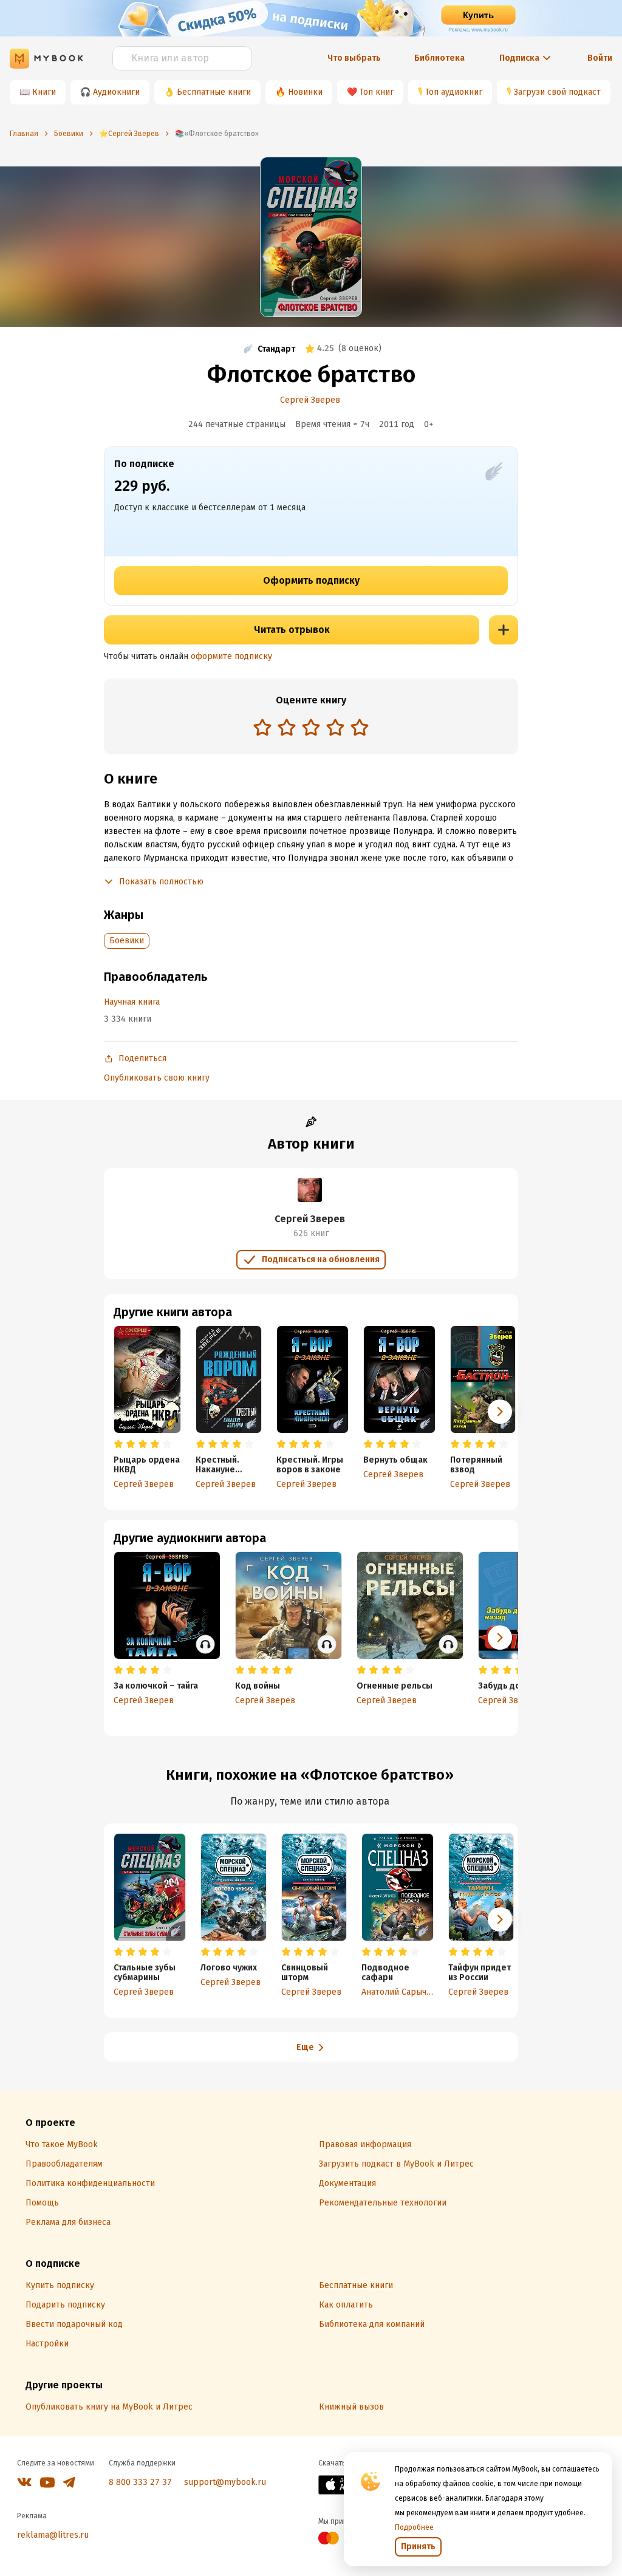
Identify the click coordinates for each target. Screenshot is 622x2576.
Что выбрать (354, 58)
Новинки (305, 92)
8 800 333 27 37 (140, 2482)
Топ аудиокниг (454, 92)
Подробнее (414, 2527)
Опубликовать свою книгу (157, 1078)
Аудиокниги (116, 92)
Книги (44, 92)
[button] (500, 1412)
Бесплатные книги (214, 92)
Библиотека (439, 58)
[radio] (262, 727)
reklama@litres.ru (53, 2535)
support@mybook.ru (225, 2482)
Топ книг (377, 92)
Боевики (127, 941)
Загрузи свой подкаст (557, 92)
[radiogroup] (311, 729)
